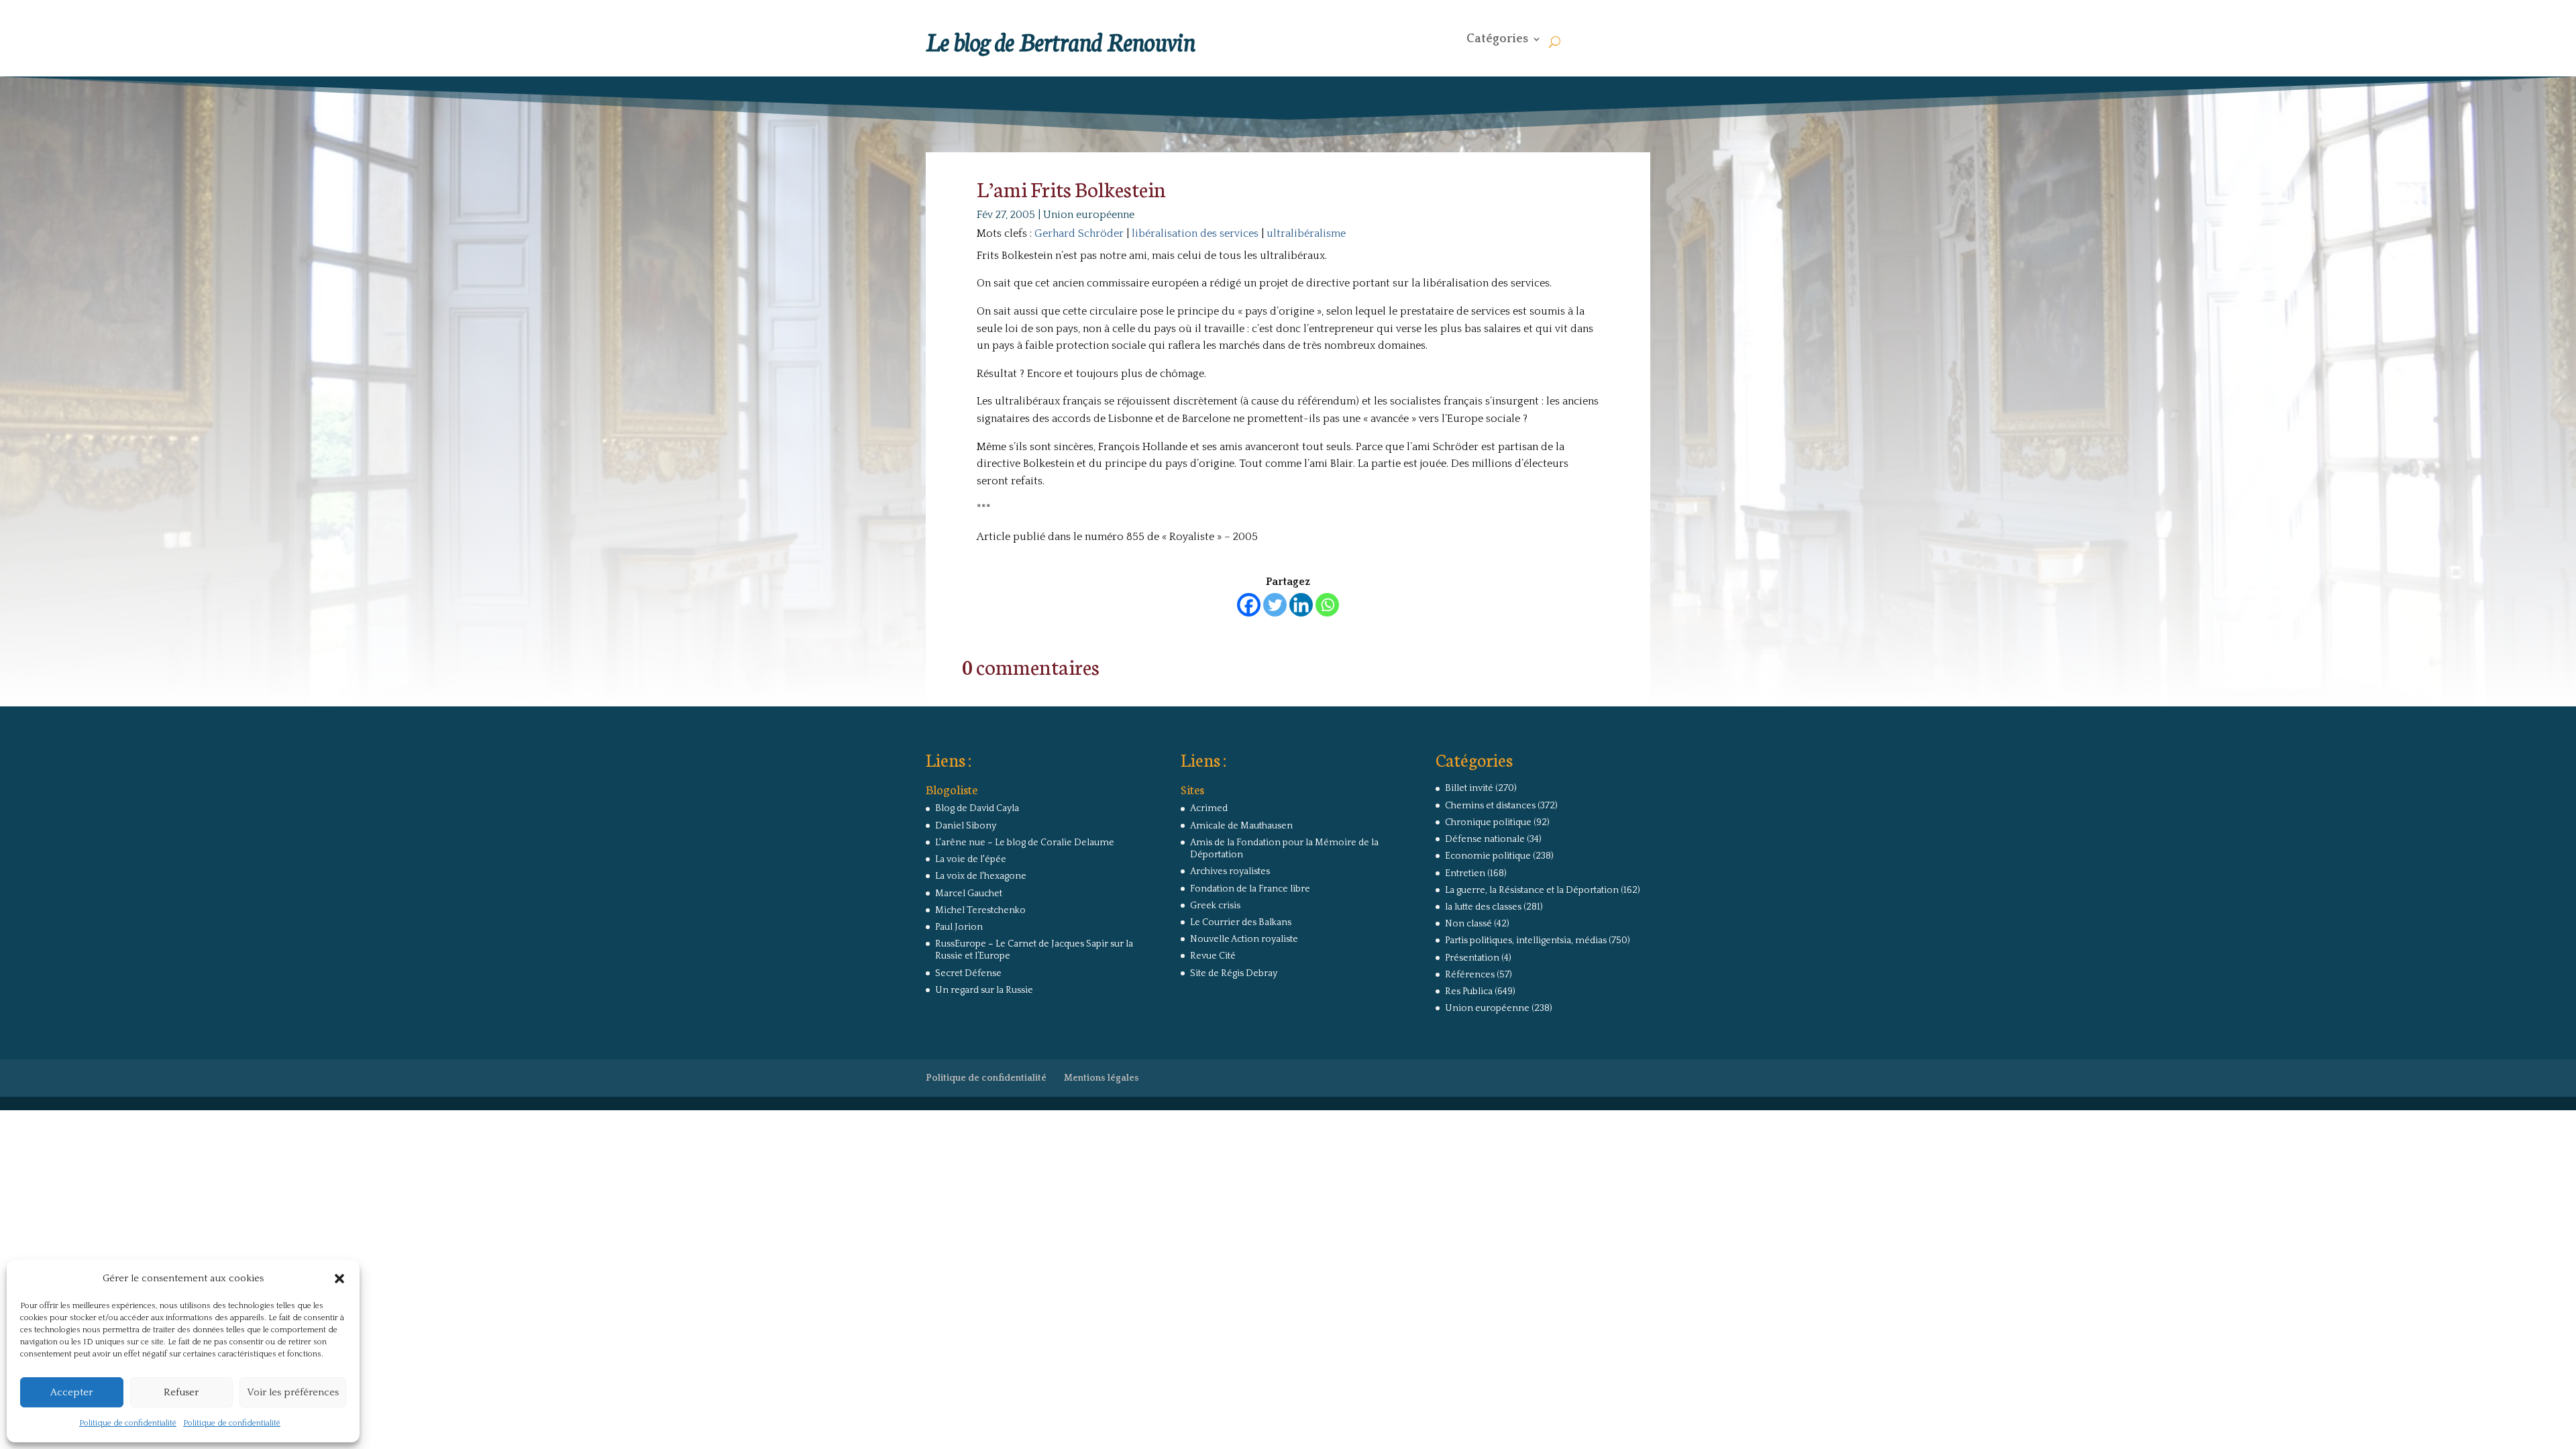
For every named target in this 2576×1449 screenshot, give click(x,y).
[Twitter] (1275, 605)
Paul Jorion (959, 927)
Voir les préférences (293, 1392)
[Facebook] (1249, 605)
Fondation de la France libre (1250, 889)
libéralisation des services (1195, 233)
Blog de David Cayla (977, 808)
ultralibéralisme (1306, 233)
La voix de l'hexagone (981, 876)
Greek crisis (1215, 906)
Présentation (1472, 958)
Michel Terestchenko (980, 910)
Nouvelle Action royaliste (1244, 939)
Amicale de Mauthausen (1241, 826)
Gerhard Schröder (1079, 233)
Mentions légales (1102, 1078)
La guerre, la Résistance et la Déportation (1532, 890)
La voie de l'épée (971, 859)
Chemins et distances (1490, 806)
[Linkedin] (1301, 605)
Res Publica (1469, 991)
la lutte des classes (1483, 907)
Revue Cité (1213, 956)
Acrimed (1209, 808)
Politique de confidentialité (128, 1423)
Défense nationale (1485, 839)
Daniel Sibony (966, 826)
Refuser (181, 1392)
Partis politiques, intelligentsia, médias (1526, 941)
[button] (339, 1279)
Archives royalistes (1230, 871)
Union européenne (1089, 215)
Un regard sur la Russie (984, 990)
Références (1470, 975)
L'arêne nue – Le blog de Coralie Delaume (1025, 843)
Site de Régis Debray (1234, 973)
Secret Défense (968, 973)
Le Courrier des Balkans (1241, 922)
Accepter (71, 1392)
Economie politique (1488, 856)
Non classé (1468, 924)
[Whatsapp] (1327, 605)
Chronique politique (1488, 822)
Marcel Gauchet (969, 894)
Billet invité (1469, 788)
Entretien (1465, 873)
